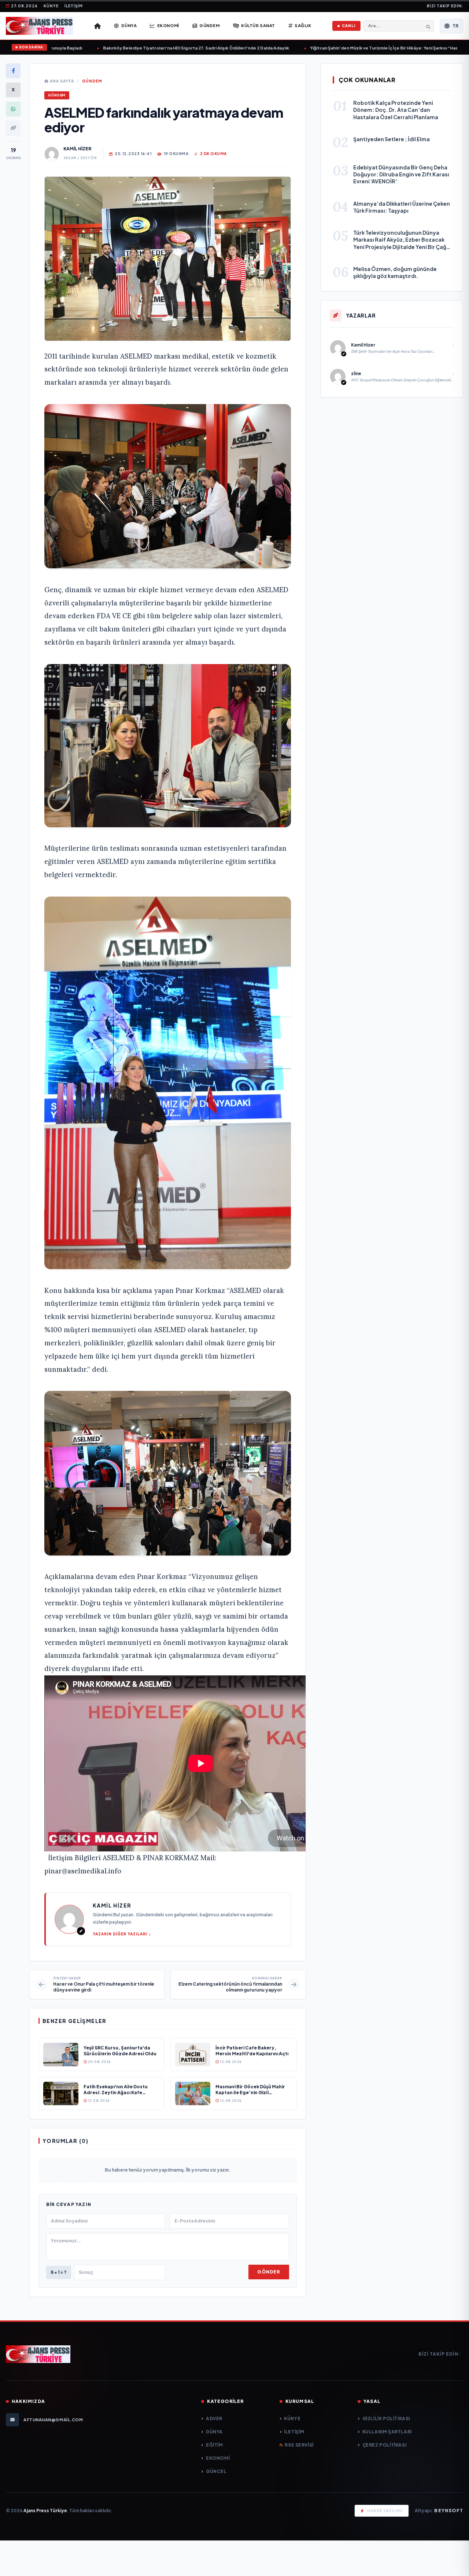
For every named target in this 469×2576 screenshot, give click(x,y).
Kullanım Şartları (387, 2432)
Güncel (216, 2471)
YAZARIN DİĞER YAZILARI (120, 1934)
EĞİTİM (214, 2445)
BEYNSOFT (449, 2511)
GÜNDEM (92, 81)
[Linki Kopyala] (13, 128)
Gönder (269, 2272)
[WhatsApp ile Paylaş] (13, 109)
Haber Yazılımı (385, 2511)
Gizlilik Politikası (386, 2419)
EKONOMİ (218, 2458)
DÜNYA (214, 2432)
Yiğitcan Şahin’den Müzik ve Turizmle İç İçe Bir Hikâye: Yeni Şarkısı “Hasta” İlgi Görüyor (361, 48)
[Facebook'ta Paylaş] (13, 71)
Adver (214, 2419)
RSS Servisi (299, 2445)
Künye (51, 6)
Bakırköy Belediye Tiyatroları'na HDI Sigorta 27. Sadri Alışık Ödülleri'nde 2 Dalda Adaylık (157, 48)
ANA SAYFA (61, 81)
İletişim (74, 6)
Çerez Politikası (384, 2445)
